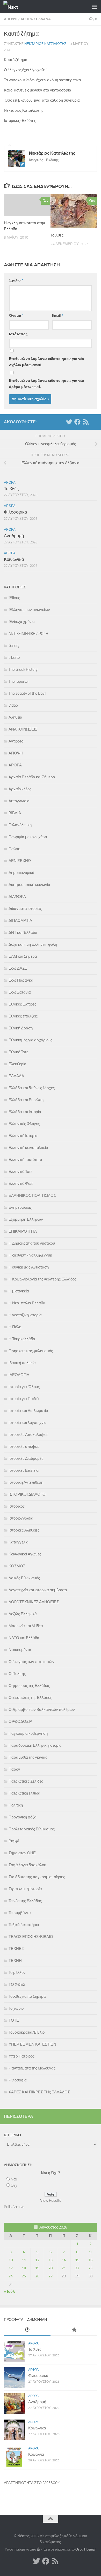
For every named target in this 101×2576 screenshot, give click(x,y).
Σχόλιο (16, 280)
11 (24, 2260)
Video (13, 705)
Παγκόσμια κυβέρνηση (28, 1733)
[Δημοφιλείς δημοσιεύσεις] (74, 2330)
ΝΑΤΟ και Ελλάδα (24, 1638)
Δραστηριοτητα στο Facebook (32, 2483)
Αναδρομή (14, 536)
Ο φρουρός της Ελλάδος (29, 1686)
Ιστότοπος (18, 334)
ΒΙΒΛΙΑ (15, 813)
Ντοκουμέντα (20, 1650)
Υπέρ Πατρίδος (21, 2056)
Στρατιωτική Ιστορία (25, 1889)
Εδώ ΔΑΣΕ (18, 968)
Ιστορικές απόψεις (24, 1447)
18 (24, 2268)
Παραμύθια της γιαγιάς (28, 1757)
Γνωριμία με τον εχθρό (28, 837)
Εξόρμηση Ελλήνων (26, 1219)
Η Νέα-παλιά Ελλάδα (27, 1303)
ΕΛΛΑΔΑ (43, 19)
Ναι (14, 2179)
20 (51, 2268)
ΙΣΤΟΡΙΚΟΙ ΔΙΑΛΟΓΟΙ (28, 1494)
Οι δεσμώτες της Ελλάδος (30, 1698)
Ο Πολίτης (17, 1674)
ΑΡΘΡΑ (27, 19)
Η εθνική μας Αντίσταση (29, 1267)
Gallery (14, 646)
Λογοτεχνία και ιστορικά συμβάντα (38, 1590)
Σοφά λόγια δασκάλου (27, 1865)
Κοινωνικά (14, 559)
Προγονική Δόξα (23, 1817)
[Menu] (95, 6)
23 (90, 2268)
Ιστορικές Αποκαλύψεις (28, 1435)
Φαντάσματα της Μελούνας (32, 2068)
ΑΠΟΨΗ (11, 19)
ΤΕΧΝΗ (15, 1961)
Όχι (14, 2185)
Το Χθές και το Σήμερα (27, 1996)
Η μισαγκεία (19, 1291)
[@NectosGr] (69, 422)
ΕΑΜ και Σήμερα (23, 956)
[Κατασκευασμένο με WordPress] (38, 2549)
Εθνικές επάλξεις (23, 1016)
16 (90, 2260)
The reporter (19, 681)
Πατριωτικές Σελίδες (26, 1781)
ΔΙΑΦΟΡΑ (17, 897)
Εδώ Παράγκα (21, 980)
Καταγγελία (19, 1542)
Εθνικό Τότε (18, 1052)
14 (64, 2260)
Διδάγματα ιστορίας (25, 909)
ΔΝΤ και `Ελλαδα (23, 932)
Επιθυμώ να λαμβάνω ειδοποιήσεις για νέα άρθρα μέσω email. (47, 384)
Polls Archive (14, 2207)
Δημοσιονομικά (21, 873)
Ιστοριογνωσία (21, 1518)
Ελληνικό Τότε (20, 1172)
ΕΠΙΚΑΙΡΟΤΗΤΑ (23, 1231)
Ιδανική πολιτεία (22, 1363)
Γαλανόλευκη (20, 825)
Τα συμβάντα (20, 1913)
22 (77, 2268)
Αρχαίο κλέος (20, 789)
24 (11, 2276)
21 (64, 2268)
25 (24, 2276)
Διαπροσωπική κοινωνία (29, 885)
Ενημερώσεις (20, 1207)
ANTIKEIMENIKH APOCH (28, 634)
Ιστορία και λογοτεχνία (28, 1423)
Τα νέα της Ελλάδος (25, 1901)
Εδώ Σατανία (20, 992)
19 (37, 2268)
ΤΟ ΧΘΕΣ (17, 1984)
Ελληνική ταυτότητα (25, 1160)
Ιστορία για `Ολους (24, 1387)
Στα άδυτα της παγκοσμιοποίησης (37, 1877)
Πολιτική (16, 1805)
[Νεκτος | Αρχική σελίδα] (13, 7)
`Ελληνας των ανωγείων (29, 610)
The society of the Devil (27, 693)
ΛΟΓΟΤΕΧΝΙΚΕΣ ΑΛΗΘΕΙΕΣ (34, 1602)
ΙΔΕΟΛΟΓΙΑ (19, 1375)
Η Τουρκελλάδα (22, 1339)
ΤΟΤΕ (14, 2020)
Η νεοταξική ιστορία (25, 1315)
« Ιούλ (9, 2291)
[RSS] (86, 422)
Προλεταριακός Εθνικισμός (32, 1829)
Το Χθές (57, 235)
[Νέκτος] (77, 422)
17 (11, 2268)
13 (51, 2260)
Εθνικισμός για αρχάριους (30, 1040)
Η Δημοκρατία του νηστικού (32, 1243)
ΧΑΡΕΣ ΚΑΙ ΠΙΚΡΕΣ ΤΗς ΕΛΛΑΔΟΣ (39, 2092)
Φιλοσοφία (18, 2080)
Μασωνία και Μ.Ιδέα (26, 1626)
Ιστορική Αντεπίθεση (26, 1482)
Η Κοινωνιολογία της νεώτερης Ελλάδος (42, 1279)
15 (77, 2260)
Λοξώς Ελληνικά (23, 1614)
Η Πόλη (15, 1327)
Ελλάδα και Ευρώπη (26, 1100)
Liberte (14, 658)
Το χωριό (16, 2008)
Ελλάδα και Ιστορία (25, 1112)
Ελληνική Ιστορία (23, 1136)
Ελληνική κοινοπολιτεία (28, 1148)
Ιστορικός (17, 1506)
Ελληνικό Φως (21, 1184)
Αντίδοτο (16, 741)
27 (51, 2276)
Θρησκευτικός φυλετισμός (31, 1351)
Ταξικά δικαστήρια (24, 1925)
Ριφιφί (14, 1841)
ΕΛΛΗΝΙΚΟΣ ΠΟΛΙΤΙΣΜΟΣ (32, 1195)
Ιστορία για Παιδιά (24, 1399)
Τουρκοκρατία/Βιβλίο (27, 2032)
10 (11, 2260)
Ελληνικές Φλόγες (24, 1124)
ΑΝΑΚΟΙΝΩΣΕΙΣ (23, 729)
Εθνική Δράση (21, 1028)
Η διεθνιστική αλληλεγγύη (30, 1255)
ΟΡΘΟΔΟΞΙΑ (20, 1721)
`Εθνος (14, 598)
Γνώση (14, 849)
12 (37, 2260)
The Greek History (23, 669)
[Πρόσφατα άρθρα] (27, 2330)
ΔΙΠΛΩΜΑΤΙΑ (20, 921)
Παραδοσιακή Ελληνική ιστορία (35, 1745)
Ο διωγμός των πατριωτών (31, 1662)
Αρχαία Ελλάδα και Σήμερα (32, 777)
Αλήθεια (15, 717)
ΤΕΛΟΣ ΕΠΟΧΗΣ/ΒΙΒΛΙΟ (31, 1937)
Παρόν (14, 1769)
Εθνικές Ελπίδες (22, 1004)
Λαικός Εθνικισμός (24, 1578)
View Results (51, 2200)
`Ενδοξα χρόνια (22, 622)
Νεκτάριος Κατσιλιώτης (45, 44)
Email (58, 316)
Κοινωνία (36, 2454)
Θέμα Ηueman (86, 2549)
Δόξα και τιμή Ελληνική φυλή (33, 944)
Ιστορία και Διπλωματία (28, 1411)
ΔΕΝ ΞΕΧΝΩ (20, 861)
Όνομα (16, 316)
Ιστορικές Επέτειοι (24, 1470)
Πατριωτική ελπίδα (24, 1793)
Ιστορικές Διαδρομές (26, 1458)
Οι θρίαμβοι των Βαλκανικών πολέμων (42, 1710)
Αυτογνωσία (19, 801)
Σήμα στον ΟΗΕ (22, 1853)
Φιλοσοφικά (16, 512)
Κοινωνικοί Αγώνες (25, 1554)
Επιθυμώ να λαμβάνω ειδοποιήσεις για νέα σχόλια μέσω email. (47, 362)
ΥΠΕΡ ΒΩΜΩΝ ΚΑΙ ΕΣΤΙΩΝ (32, 2044)
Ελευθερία (17, 1064)
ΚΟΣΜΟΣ (17, 1566)
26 (37, 2276)
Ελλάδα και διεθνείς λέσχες (32, 1088)
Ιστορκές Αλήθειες (24, 1530)
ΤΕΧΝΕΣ (16, 1949)
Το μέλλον (17, 1973)
